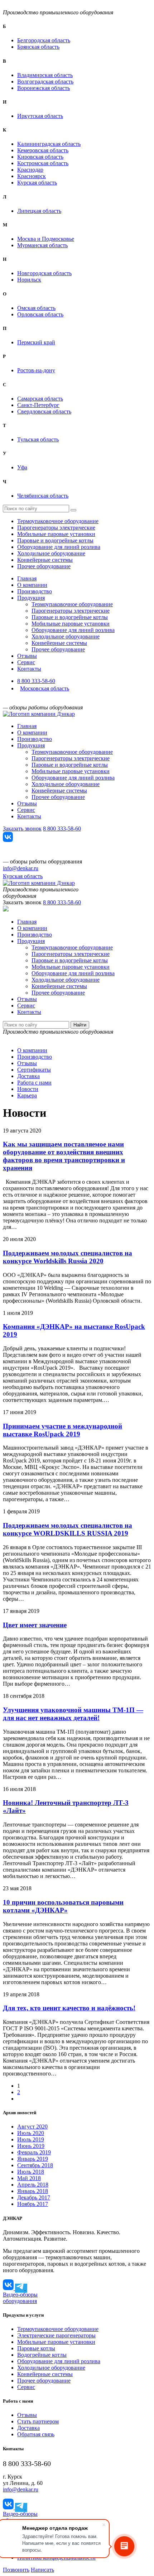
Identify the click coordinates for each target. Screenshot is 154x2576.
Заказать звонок (22, 829)
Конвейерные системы (45, 560)
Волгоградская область (45, 82)
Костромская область (43, 163)
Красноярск (32, 176)
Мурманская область (42, 245)
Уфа (22, 467)
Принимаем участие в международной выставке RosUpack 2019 (62, 1430)
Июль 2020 (31, 2133)
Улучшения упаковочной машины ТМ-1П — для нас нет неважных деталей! (73, 1714)
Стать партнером (38, 2421)
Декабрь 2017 (34, 2197)
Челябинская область (43, 496)
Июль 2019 (31, 2139)
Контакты (29, 669)
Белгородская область (44, 40)
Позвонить (16, 2570)
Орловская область (40, 314)
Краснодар (30, 170)
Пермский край (36, 342)
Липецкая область (39, 211)
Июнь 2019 (31, 2146)
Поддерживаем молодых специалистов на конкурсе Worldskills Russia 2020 (68, 1257)
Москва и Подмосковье (46, 239)
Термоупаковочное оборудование (58, 521)
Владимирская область (45, 75)
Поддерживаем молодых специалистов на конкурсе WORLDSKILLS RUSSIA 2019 (68, 1529)
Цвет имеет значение (35, 1625)
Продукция (31, 598)
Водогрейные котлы (42, 2355)
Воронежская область (44, 88)
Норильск (29, 280)
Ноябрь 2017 (33, 2204)
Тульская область (38, 439)
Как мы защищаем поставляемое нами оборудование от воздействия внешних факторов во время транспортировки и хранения (64, 1156)
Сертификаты (34, 1070)
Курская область (37, 183)
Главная (27, 578)
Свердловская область (44, 411)
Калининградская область (49, 144)
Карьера (27, 1095)
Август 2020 (32, 2127)
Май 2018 (29, 2178)
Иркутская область (40, 116)
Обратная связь (36, 2434)
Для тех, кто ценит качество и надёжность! (69, 2008)
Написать (42, 2570)
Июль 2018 (31, 2172)
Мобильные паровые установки (56, 534)
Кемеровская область (43, 150)
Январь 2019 (33, 2159)
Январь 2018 (33, 2191)
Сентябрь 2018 (35, 2165)
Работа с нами (34, 1083)
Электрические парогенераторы (56, 2335)
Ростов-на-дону (36, 370)
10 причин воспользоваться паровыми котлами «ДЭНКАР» (63, 1906)
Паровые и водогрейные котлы (55, 540)
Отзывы (27, 656)
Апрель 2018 (33, 2185)
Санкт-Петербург (38, 405)
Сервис (26, 662)
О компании (32, 585)
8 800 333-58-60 (36, 681)
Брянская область (38, 47)
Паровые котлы (36, 2348)
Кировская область (40, 157)
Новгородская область (44, 273)
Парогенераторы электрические (56, 528)
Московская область (45, 688)
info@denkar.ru (21, 868)
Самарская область (40, 399)
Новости (28, 1089)
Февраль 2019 (34, 2152)
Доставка (28, 1076)
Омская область (36, 308)
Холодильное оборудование (51, 553)
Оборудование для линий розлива (59, 547)
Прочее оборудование (44, 566)
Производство (35, 591)
